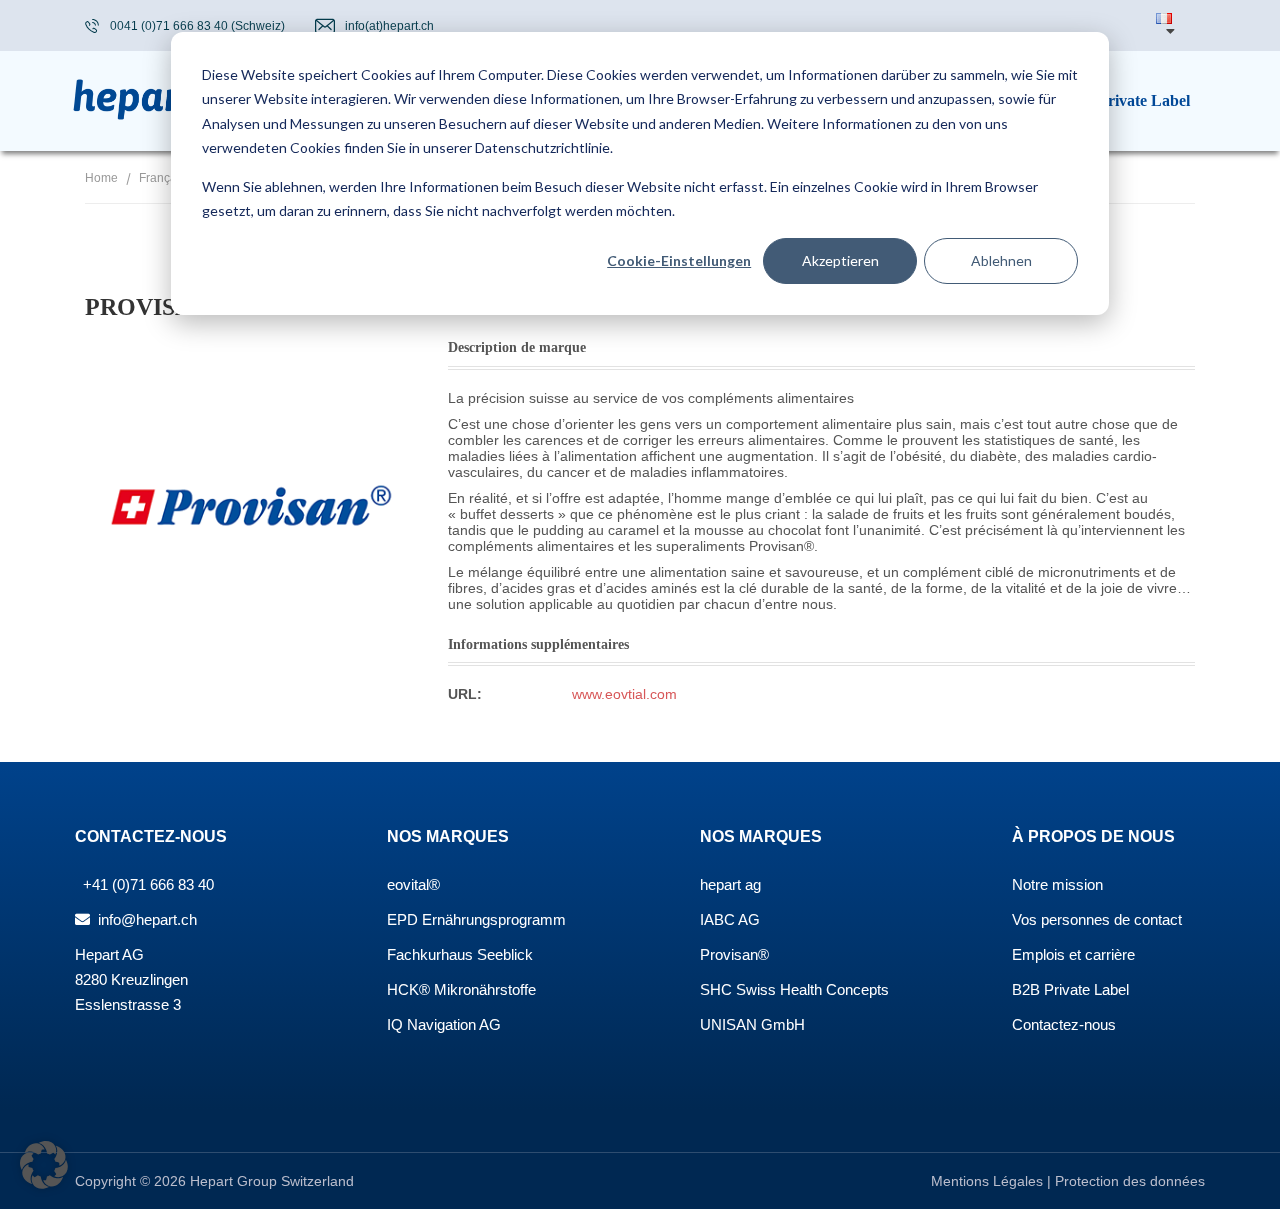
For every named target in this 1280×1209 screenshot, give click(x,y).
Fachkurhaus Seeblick (460, 954)
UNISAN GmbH (752, 1024)
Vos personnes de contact (1097, 919)
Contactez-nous (1064, 1024)
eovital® (413, 884)
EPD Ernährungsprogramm (476, 919)
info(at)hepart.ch (389, 26)
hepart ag (730, 884)
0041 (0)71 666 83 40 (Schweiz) (197, 26)
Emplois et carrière (1073, 954)
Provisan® (734, 954)
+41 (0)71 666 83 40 (146, 884)
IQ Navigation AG (444, 1024)
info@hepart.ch (145, 919)
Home (101, 178)
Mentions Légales (989, 1181)
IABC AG (730, 919)
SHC (716, 989)
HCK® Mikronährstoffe (461, 989)
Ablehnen (1001, 260)
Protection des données (1130, 1181)
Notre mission (1057, 884)
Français (162, 178)
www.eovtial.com (624, 694)
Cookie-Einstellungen (679, 260)
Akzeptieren (840, 260)
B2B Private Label (1070, 989)
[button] (44, 1165)
